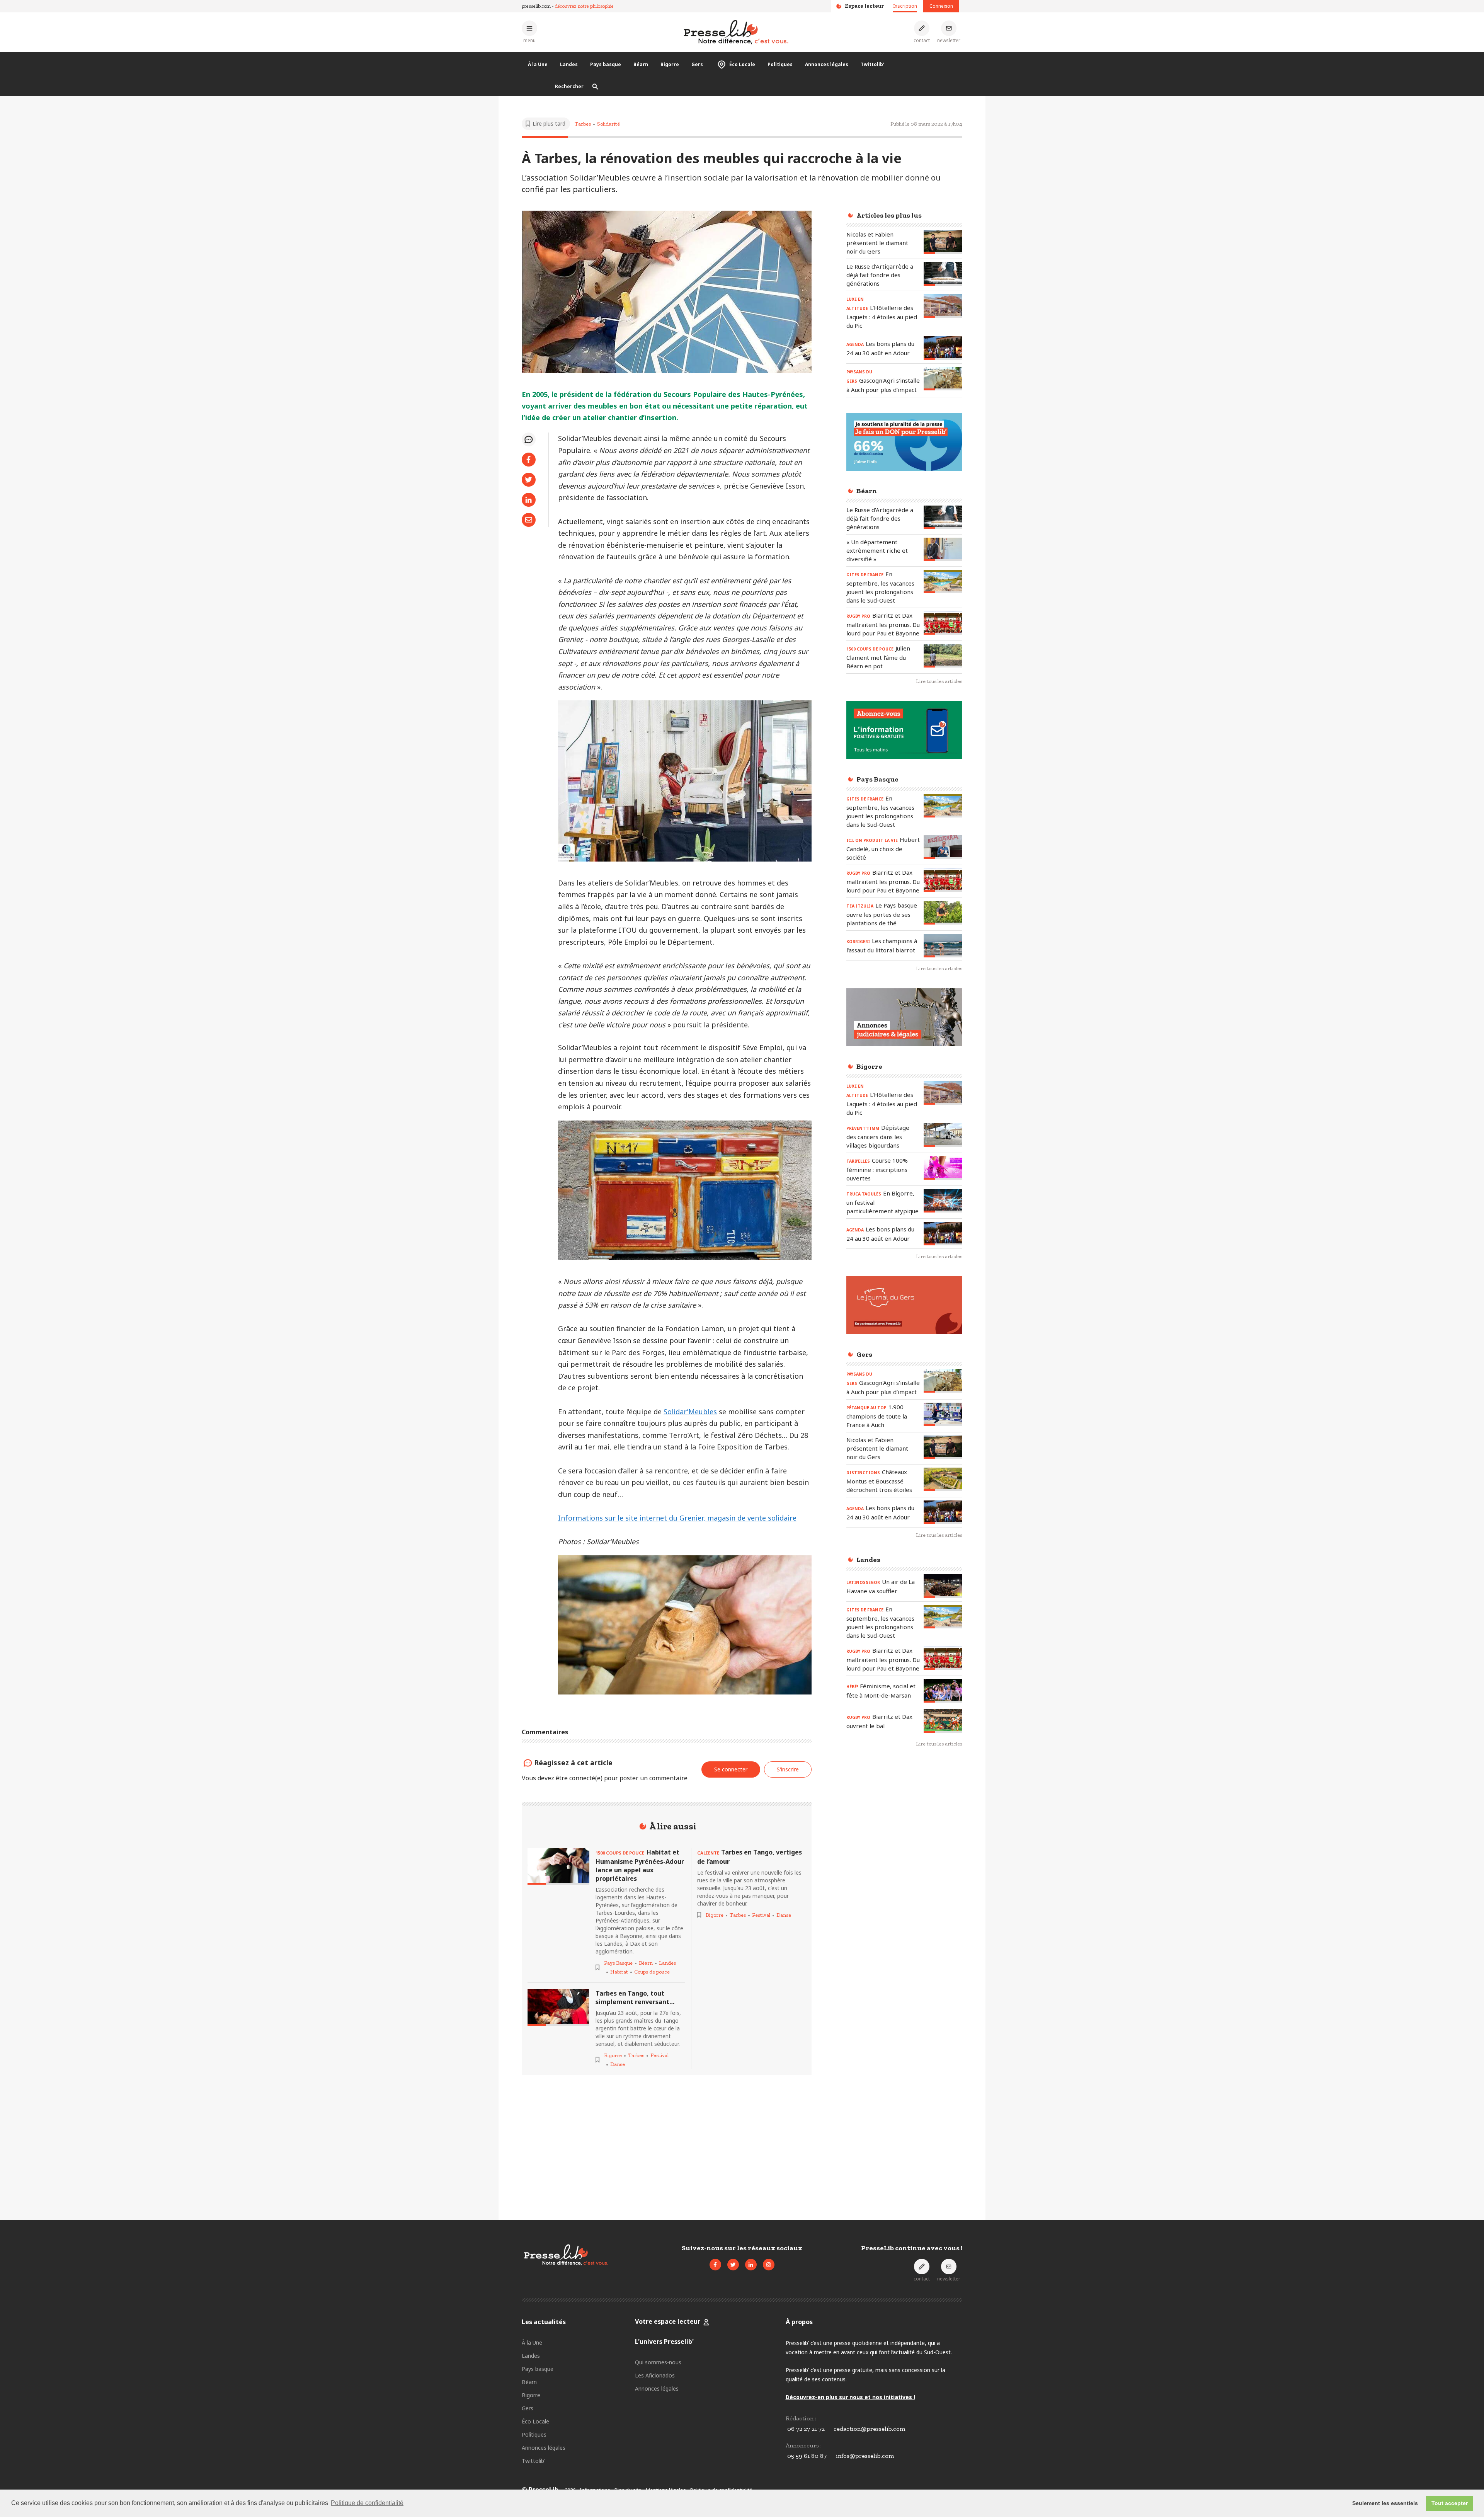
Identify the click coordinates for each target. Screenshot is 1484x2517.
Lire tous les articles (939, 681)
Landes (569, 64)
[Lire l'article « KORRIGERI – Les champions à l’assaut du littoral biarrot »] (943, 946)
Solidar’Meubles (690, 1412)
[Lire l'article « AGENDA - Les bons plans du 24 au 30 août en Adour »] (943, 348)
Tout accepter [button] (1450, 2503)
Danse (618, 2064)
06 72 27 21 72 (806, 2429)
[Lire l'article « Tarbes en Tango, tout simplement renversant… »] (558, 2007)
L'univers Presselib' (664, 2342)
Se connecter (731, 1769)
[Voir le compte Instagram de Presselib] (769, 2265)
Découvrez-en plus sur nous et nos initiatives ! (850, 2397)
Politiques (780, 64)
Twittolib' (872, 64)
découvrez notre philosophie (584, 6)
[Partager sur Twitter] (529, 480)
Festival (659, 2055)
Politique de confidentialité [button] (367, 2503)
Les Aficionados (655, 2375)
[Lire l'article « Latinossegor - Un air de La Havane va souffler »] (943, 1586)
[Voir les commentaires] (529, 439)
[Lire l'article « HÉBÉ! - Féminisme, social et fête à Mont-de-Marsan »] (943, 1691)
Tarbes (583, 124)
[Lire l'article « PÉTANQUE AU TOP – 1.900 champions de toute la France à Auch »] (943, 1414)
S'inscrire (1426, 2474)
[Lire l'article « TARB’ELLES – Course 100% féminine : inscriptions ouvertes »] (943, 1168)
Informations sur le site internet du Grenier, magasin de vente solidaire (677, 1518)
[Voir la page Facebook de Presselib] (715, 2265)
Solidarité (608, 124)
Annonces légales (827, 64)
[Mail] (529, 520)
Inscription (905, 6)
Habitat (619, 1972)
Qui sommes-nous (658, 2362)
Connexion (941, 6)
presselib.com (536, 6)
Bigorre (670, 64)
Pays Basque (618, 1963)
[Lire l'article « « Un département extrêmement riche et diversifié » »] (943, 549)
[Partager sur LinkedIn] (529, 500)
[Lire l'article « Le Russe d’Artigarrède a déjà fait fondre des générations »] (943, 274)
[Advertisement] (904, 1880)
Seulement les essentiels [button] (1385, 2503)
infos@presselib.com (865, 2456)
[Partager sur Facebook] (529, 460)
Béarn (641, 64)
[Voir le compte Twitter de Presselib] (733, 2265)
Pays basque (606, 64)
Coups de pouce (652, 1972)
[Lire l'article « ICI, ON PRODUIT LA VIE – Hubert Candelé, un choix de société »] (943, 847)
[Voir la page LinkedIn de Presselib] (751, 2265)
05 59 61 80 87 (807, 2456)
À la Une (538, 64)
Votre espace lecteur (668, 2321)
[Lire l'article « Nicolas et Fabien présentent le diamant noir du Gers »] (943, 242)
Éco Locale (742, 64)
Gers (697, 64)
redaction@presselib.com (870, 2429)
